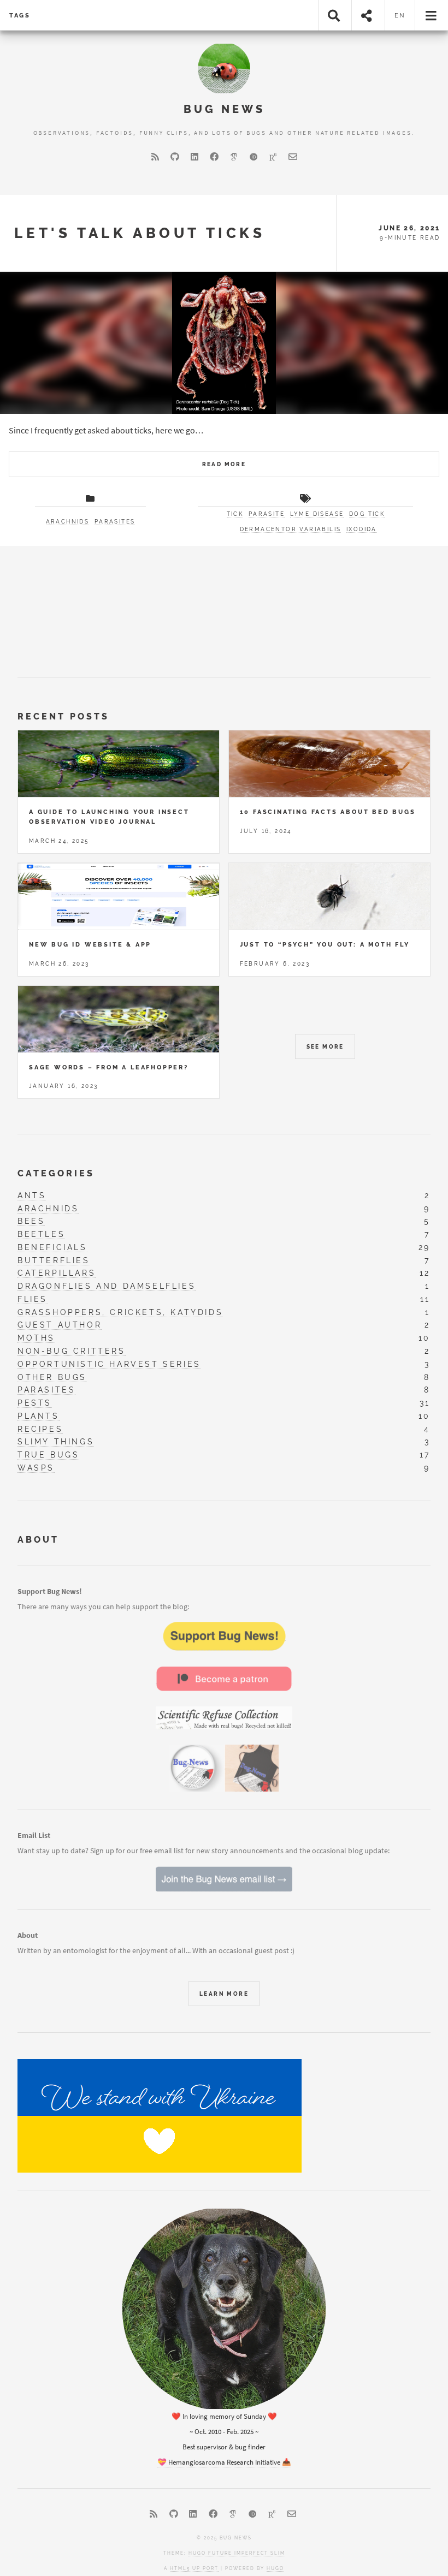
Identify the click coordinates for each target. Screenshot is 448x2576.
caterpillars (57, 1273)
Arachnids (68, 522)
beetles (41, 1234)
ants (32, 1195)
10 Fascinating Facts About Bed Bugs (328, 812)
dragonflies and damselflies (107, 1286)
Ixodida (362, 529)
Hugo (275, 2568)
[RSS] (155, 157)
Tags (20, 15)
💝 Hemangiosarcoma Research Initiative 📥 (224, 2462)
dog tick (367, 514)
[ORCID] (254, 157)
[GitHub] (175, 157)
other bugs (52, 1377)
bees (31, 1221)
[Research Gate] (273, 157)
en (400, 15)
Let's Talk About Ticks (140, 233)
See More (325, 1047)
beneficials (52, 1247)
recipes (40, 1429)
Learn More (224, 1994)
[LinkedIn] (194, 157)
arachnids (48, 1208)
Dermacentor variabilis (291, 529)
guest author (60, 1325)
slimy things (56, 1441)
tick (235, 514)
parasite (267, 514)
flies (33, 1299)
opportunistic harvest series (109, 1364)
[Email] (293, 157)
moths (36, 1338)
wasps (36, 1468)
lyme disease (317, 514)
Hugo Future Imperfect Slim (237, 2553)
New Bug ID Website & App (90, 944)
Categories (56, 1173)
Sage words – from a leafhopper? (109, 1067)
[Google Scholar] (234, 157)
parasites (46, 1390)
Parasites (115, 522)
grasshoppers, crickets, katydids (120, 1312)
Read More (224, 464)
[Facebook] (214, 157)
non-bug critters (72, 1351)
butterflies (54, 1260)
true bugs (48, 1454)
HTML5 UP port (194, 2568)
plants (39, 1416)
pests (35, 1403)
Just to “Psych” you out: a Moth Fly (325, 944)
